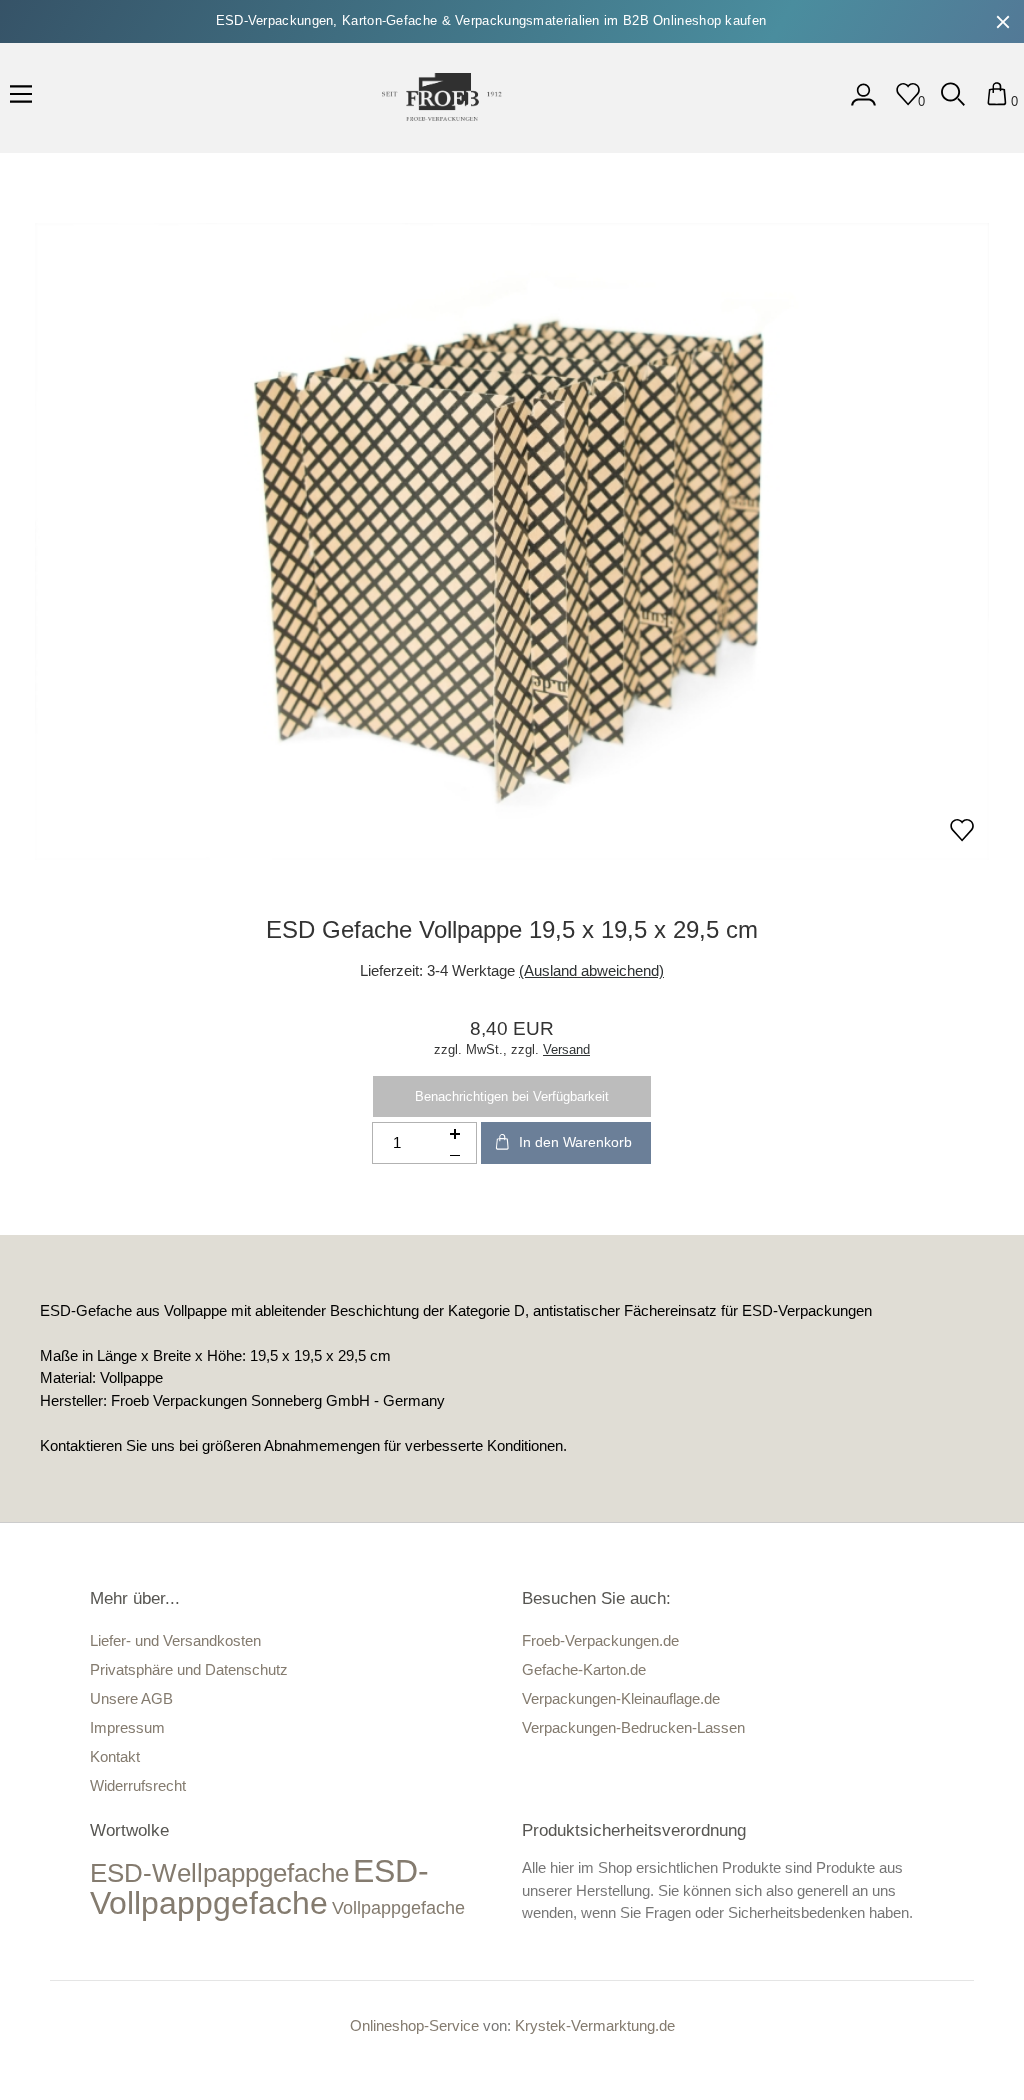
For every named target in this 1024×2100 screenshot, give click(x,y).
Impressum (127, 1727)
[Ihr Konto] (863, 101)
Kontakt (115, 1756)
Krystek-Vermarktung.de (595, 2025)
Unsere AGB (131, 1698)
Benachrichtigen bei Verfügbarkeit (512, 1096)
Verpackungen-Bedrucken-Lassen (633, 1727)
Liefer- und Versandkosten (175, 1640)
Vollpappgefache (398, 1908)
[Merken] (962, 836)
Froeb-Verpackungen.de (600, 1640)
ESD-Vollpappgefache (259, 1887)
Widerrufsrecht (138, 1785)
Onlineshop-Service (414, 2025)
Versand (566, 1050)
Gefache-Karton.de (584, 1669)
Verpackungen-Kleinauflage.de (621, 1698)
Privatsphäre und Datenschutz (189, 1669)
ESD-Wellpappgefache (219, 1873)
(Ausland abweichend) (591, 970)
